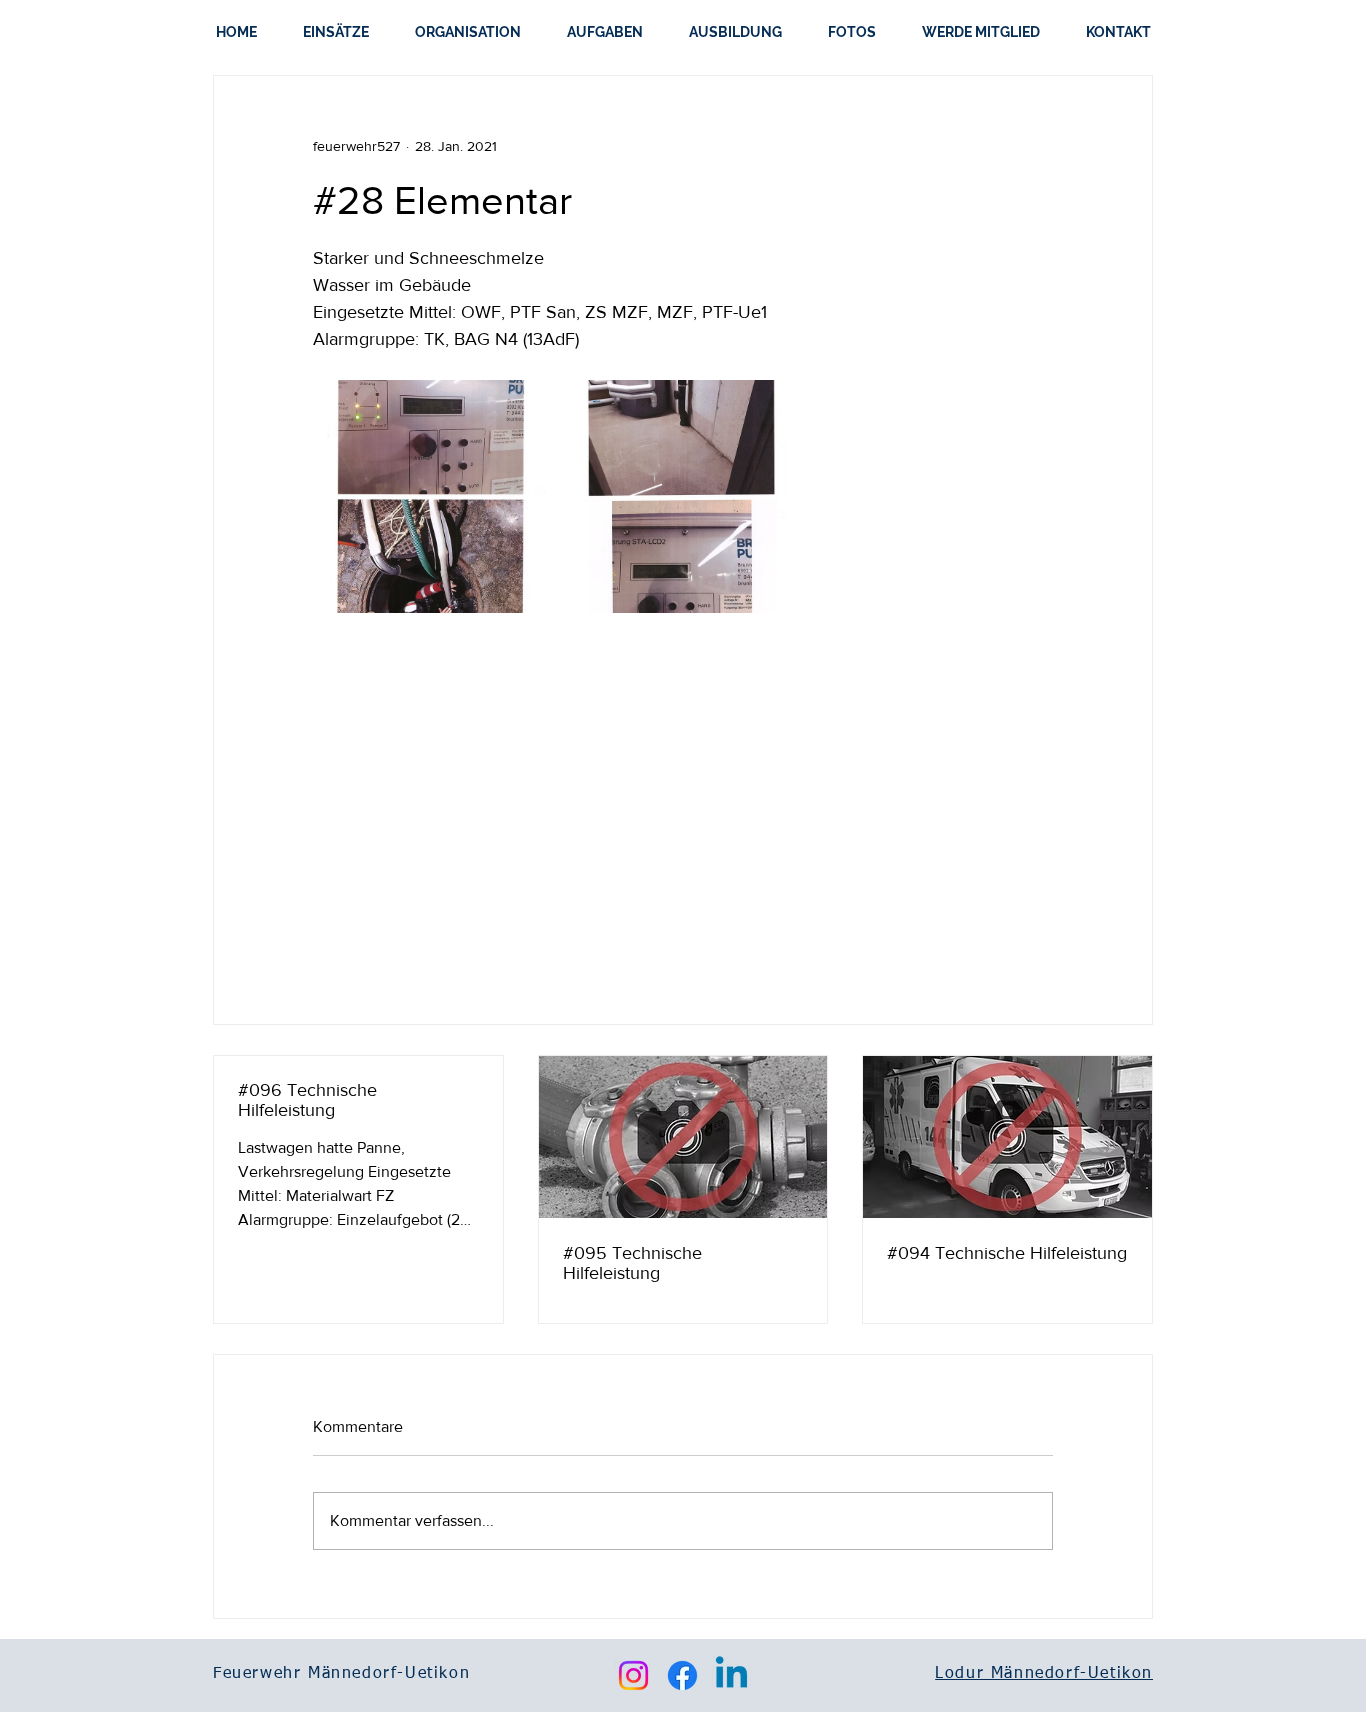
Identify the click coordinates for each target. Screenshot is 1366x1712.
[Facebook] (682, 1675)
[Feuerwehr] (1007, 1137)
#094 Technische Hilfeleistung (1007, 1253)
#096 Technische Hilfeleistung (307, 1100)
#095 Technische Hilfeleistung (632, 1263)
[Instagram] (633, 1675)
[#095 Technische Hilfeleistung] (683, 1137)
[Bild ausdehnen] (429, 496)
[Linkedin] (731, 1675)
